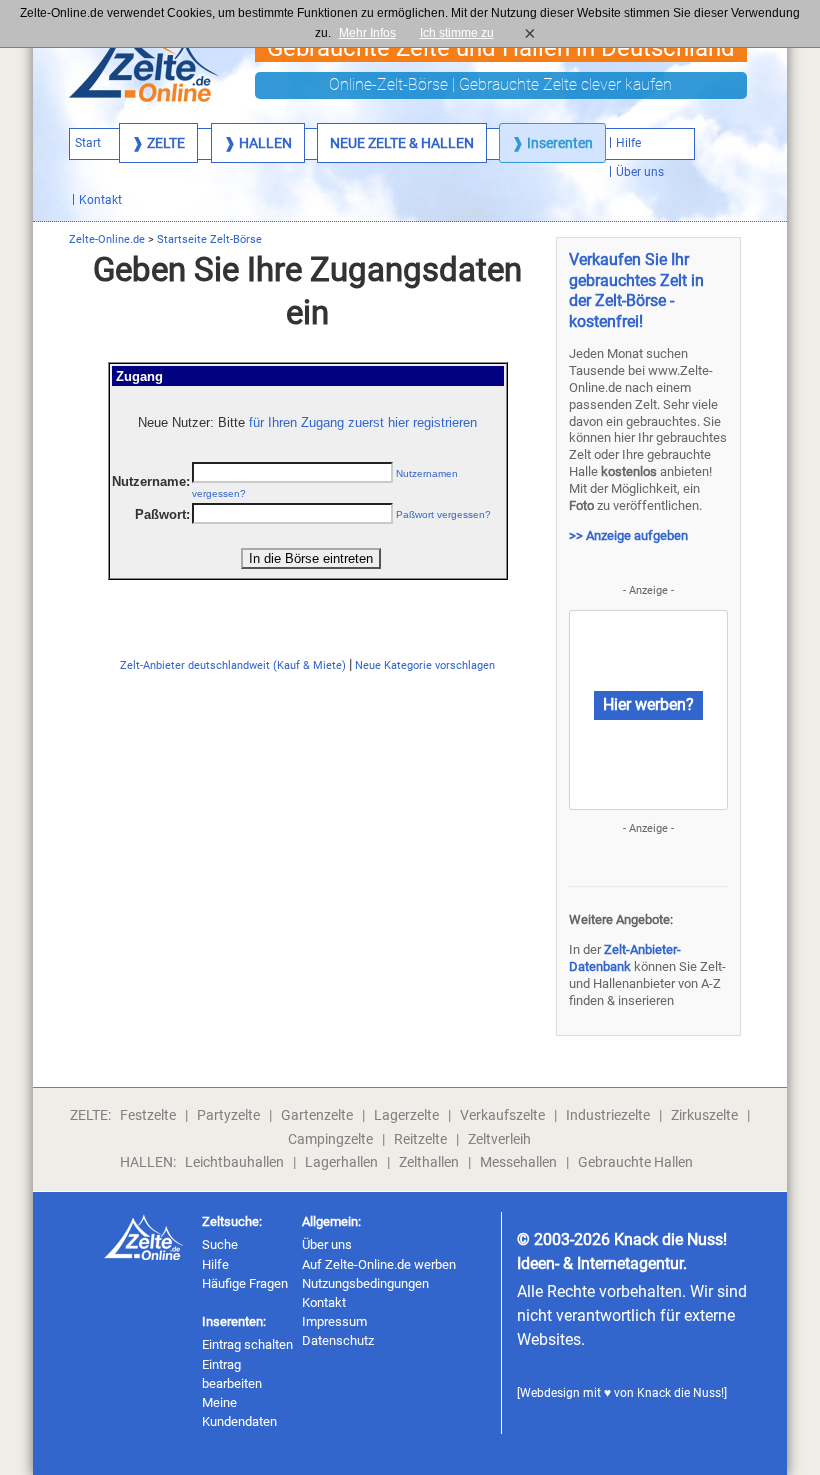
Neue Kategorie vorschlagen (425, 665)
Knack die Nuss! (680, 1393)
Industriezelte (608, 1115)
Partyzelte (228, 1115)
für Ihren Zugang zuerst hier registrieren (363, 422)
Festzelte (148, 1115)
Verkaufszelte (502, 1115)
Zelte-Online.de (107, 239)
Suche (220, 1244)
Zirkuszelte (704, 1115)
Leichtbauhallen (234, 1162)
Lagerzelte (406, 1115)
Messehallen (518, 1162)
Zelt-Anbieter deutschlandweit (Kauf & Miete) (233, 665)
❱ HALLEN (258, 143)
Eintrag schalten (247, 1344)
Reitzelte (420, 1139)
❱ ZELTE (158, 143)
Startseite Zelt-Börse (209, 239)
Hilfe (215, 1264)
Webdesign (550, 1393)
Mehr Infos (367, 33)
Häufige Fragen (245, 1283)
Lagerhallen (341, 1162)
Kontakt (324, 1302)
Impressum (334, 1321)
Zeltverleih (499, 1139)
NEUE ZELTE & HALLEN (402, 143)
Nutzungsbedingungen (365, 1283)
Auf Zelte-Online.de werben (379, 1264)
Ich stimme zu (463, 33)
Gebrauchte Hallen (635, 1162)
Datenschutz (338, 1340)
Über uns (327, 1244)
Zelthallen (429, 1162)
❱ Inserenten (552, 143)
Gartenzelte (317, 1115)
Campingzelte (330, 1139)
